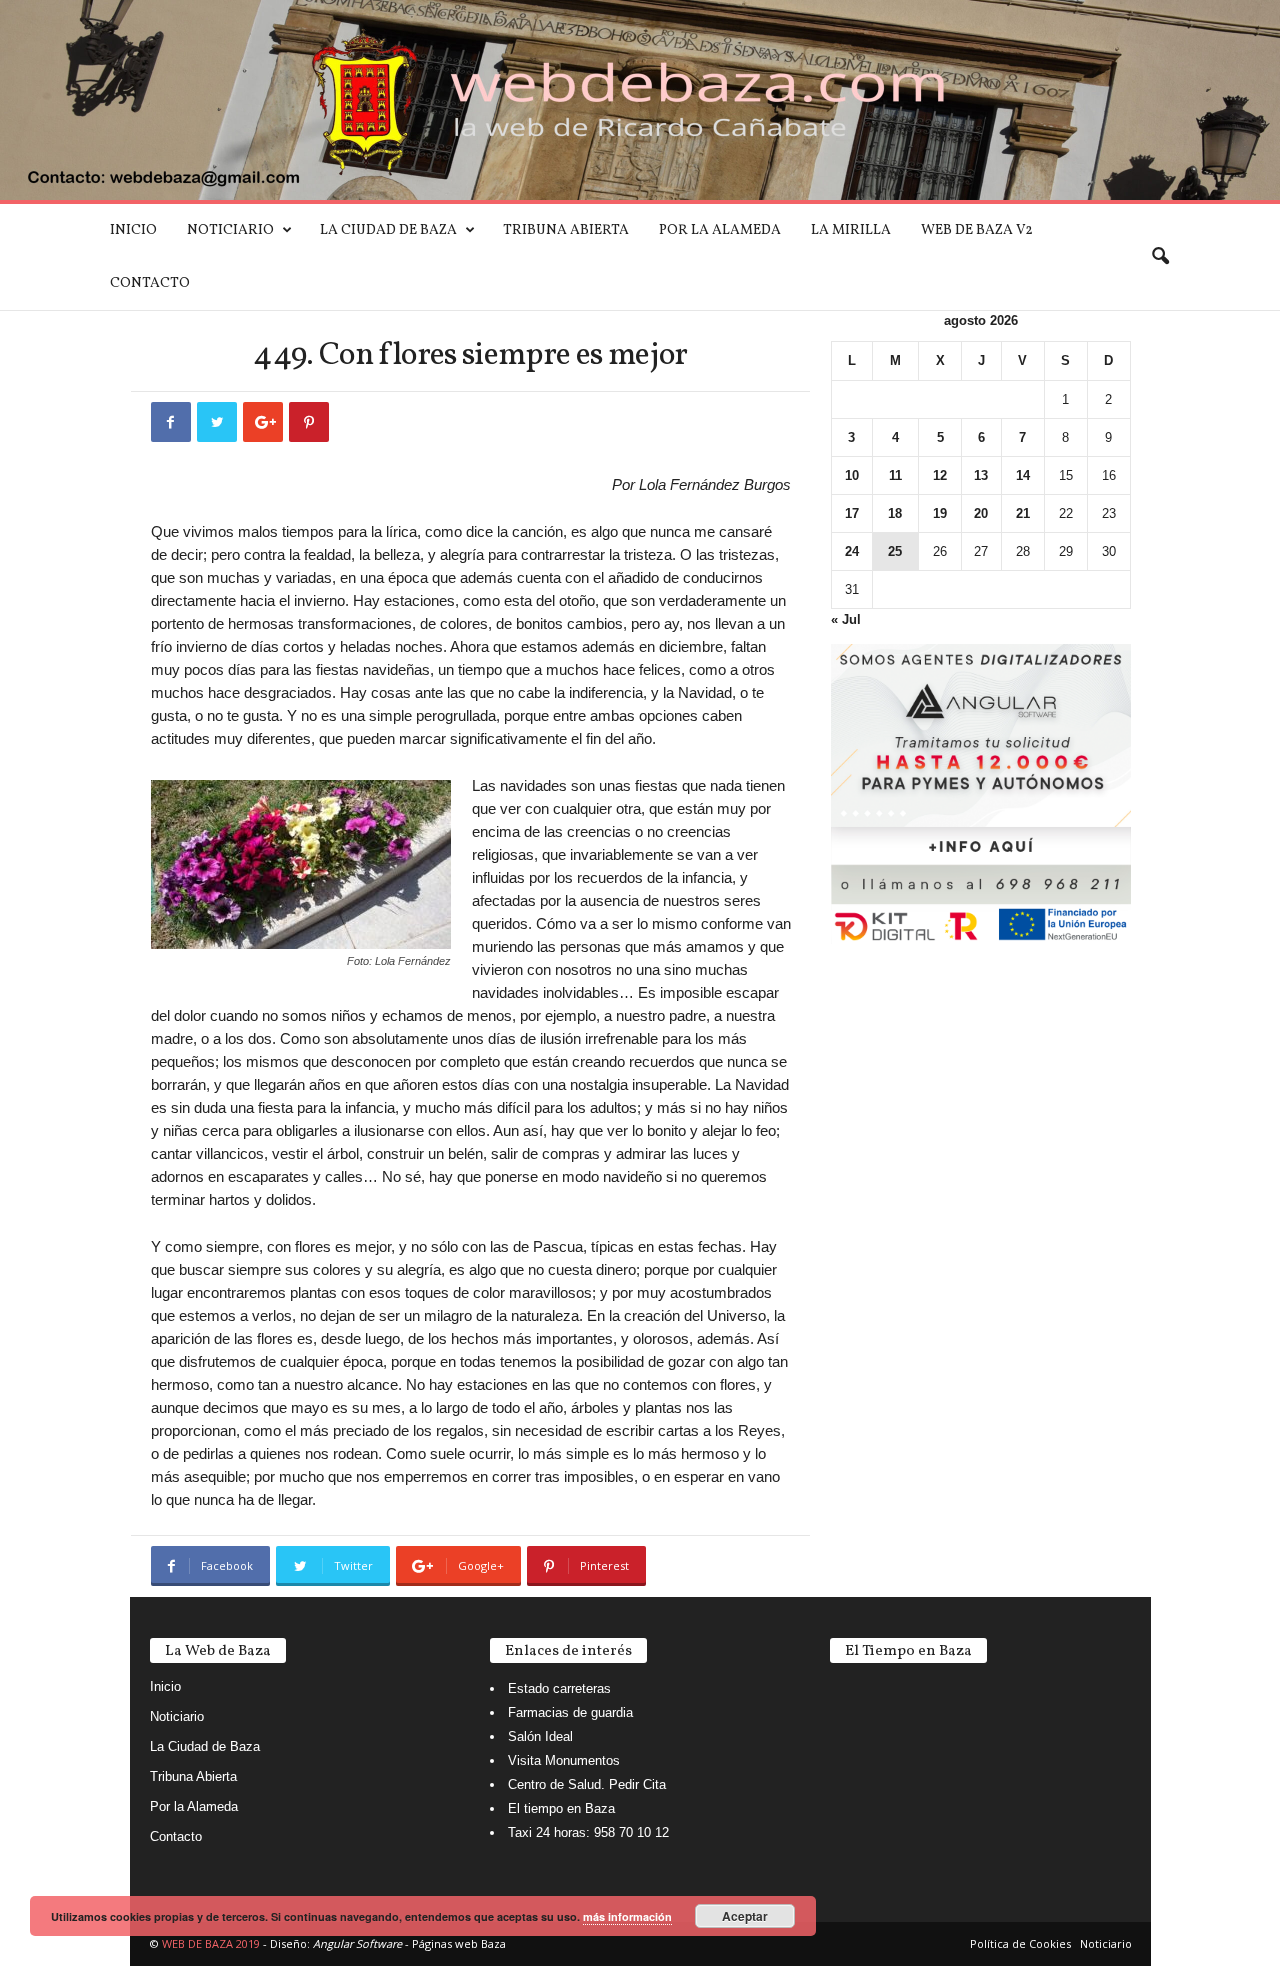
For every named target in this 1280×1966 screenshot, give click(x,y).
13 (981, 475)
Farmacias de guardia (570, 1712)
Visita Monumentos (564, 1760)
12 (940, 475)
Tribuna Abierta (566, 230)
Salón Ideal (540, 1736)
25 (895, 551)
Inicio (133, 230)
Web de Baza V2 (977, 230)
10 (852, 475)
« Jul (846, 619)
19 (940, 513)
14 (1023, 475)
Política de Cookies (1020, 1943)
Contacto (150, 283)
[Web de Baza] (640, 100)
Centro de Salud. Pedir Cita (587, 1784)
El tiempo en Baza (561, 1808)
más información (627, 1916)
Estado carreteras (559, 1688)
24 (852, 551)
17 (852, 513)
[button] (1160, 257)
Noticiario (230, 230)
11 (895, 475)
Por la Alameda (720, 230)
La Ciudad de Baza (388, 230)
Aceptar (745, 1916)
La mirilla (851, 230)
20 (981, 513)
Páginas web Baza (459, 1943)
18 (895, 513)
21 (1023, 513)
